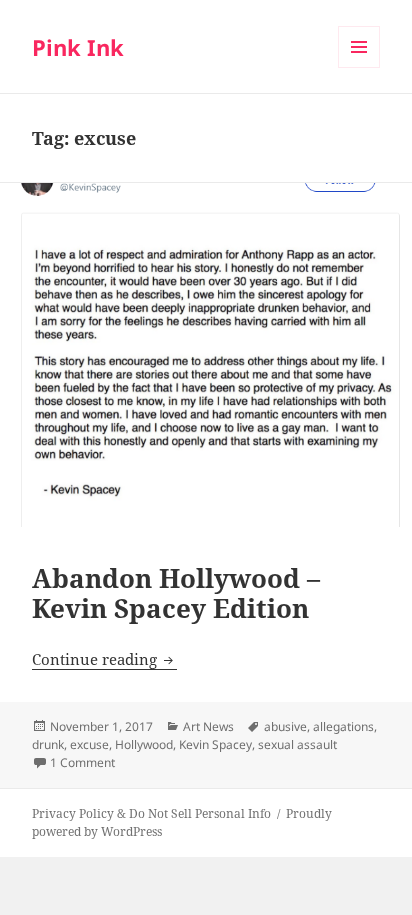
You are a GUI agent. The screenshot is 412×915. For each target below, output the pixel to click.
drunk (48, 744)
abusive (285, 726)
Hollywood (144, 744)
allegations (343, 726)
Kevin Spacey (215, 744)
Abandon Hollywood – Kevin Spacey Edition (176, 593)
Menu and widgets (359, 67)
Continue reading (104, 659)
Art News (208, 726)
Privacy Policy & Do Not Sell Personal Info (151, 813)
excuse (89, 744)
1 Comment (82, 762)
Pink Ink (78, 47)
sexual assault (297, 744)
